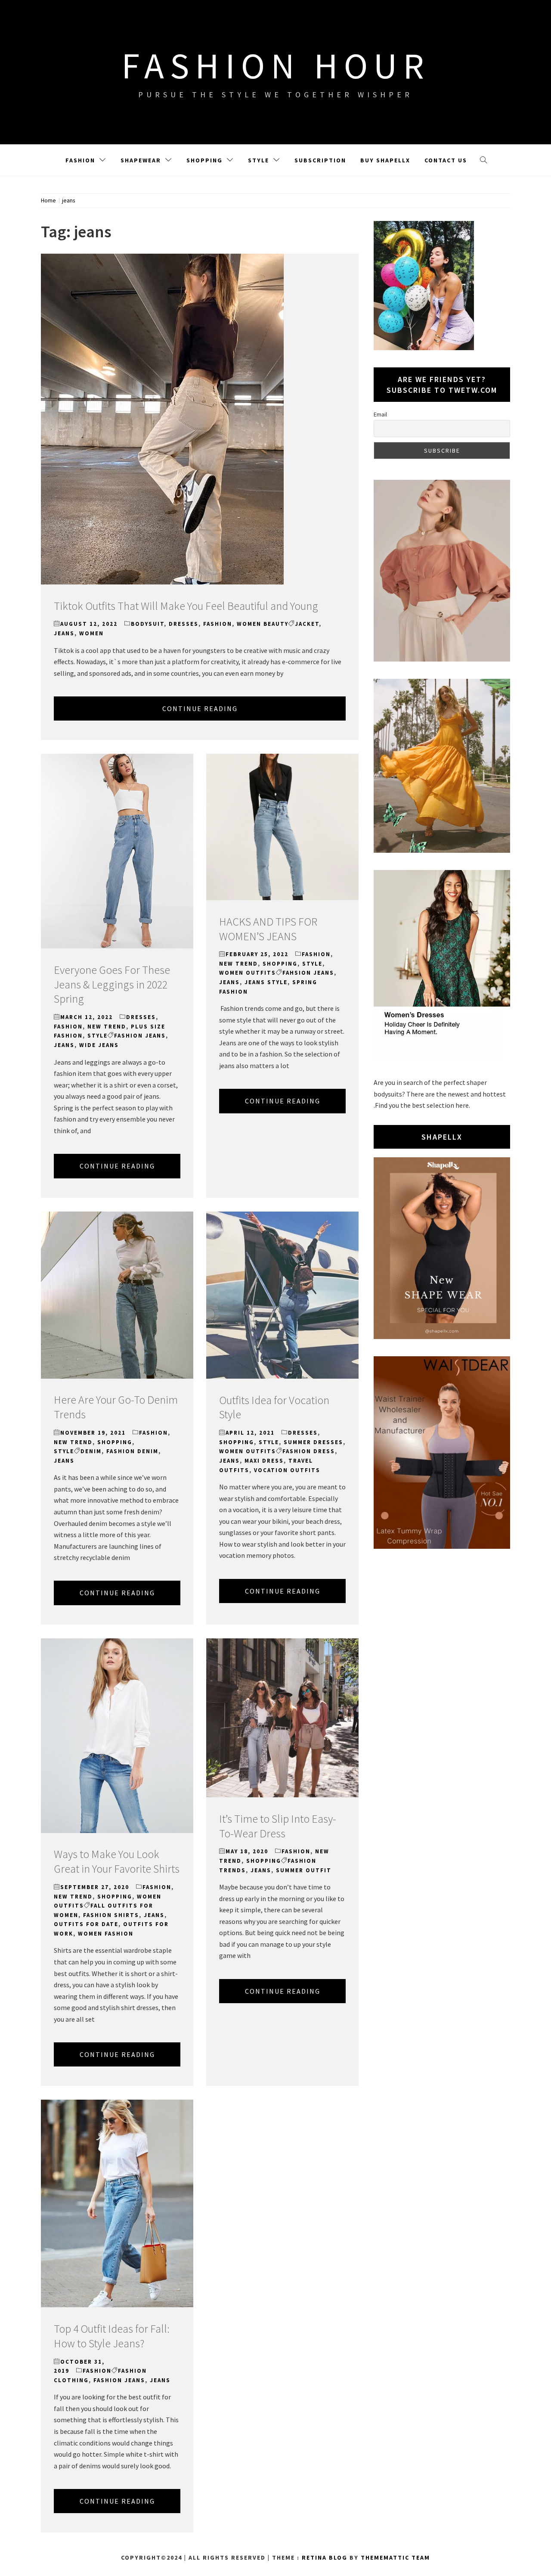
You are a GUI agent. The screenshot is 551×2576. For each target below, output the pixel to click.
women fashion (106, 1934)
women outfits (248, 973)
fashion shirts (111, 1915)
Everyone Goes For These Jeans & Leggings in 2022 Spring (112, 984)
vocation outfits (287, 1470)
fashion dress (309, 1451)
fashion (218, 624)
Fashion (80, 160)
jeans (64, 633)
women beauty (263, 624)
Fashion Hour (276, 65)
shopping (280, 964)
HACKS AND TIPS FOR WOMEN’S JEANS (268, 929)
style (98, 1036)
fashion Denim (132, 1451)
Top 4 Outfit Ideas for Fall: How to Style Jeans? (112, 2336)
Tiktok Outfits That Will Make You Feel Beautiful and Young (186, 606)
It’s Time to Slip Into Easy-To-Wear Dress (278, 1826)
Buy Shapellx (385, 160)
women (91, 633)
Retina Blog (325, 2557)
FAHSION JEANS (308, 973)
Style (258, 160)
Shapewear (141, 160)
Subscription (320, 160)
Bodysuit (147, 624)
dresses (184, 624)
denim (91, 1451)
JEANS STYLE (266, 982)
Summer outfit (304, 1870)
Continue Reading (200, 708)
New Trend (107, 1027)
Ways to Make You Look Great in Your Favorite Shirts (117, 1861)
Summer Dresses (313, 1442)
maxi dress (264, 1461)
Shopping (204, 160)
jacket (307, 624)
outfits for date (86, 1924)
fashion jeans (140, 1036)
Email (380, 414)
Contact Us (446, 160)
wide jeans (99, 1045)
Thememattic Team (395, 2557)
